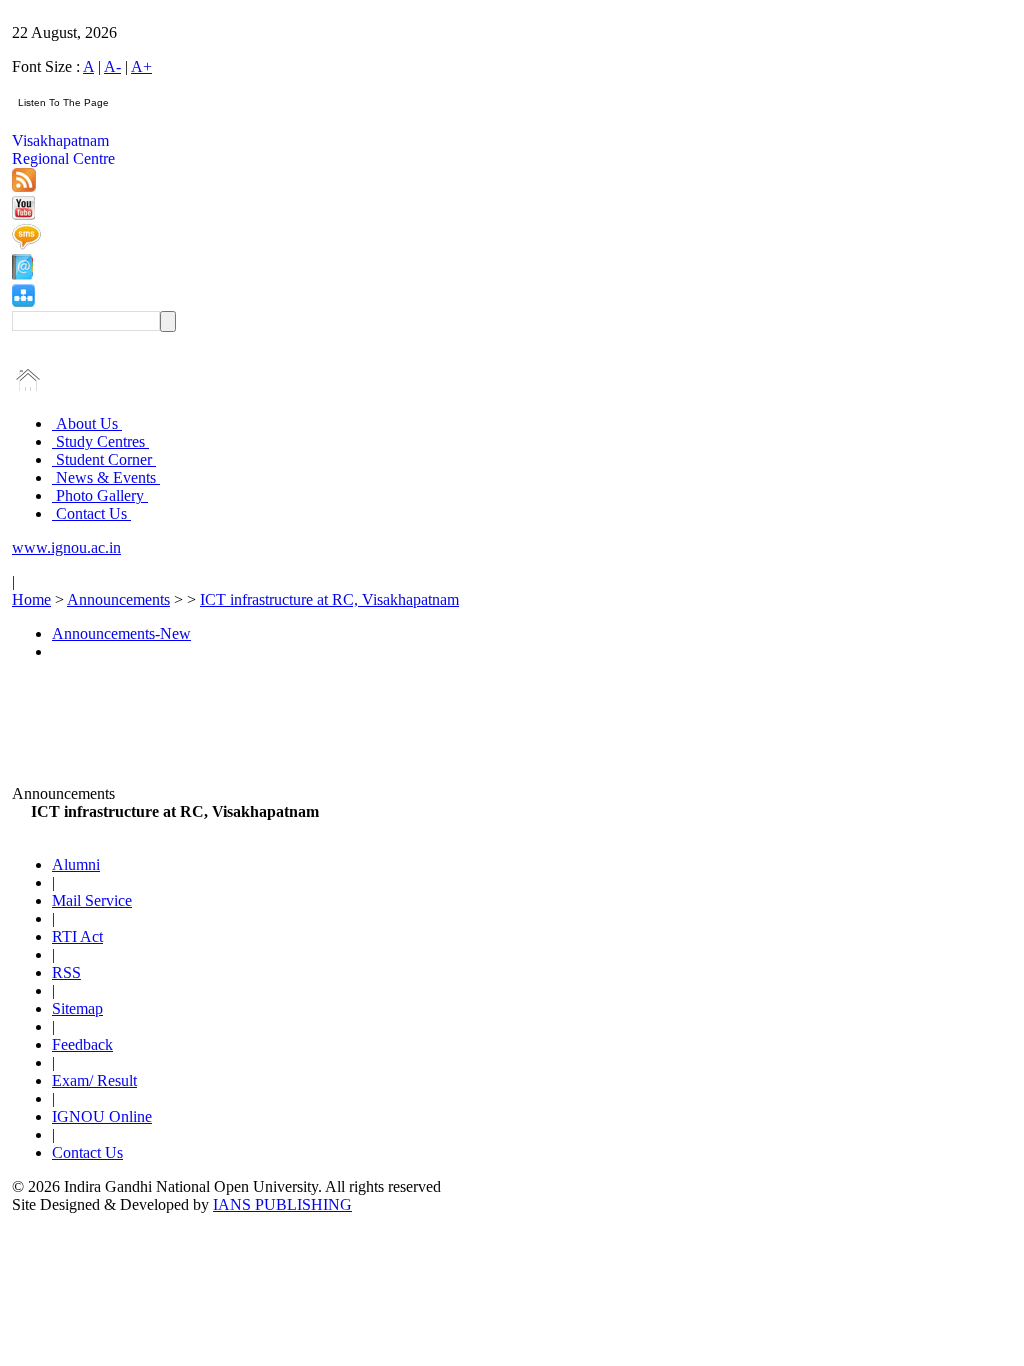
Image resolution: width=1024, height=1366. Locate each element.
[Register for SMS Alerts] (26, 244)
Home (31, 599)
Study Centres (100, 441)
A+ (141, 66)
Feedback (82, 1044)
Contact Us (91, 513)
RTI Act (77, 936)
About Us (87, 423)
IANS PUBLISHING (282, 1204)
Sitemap (77, 1008)
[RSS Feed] (24, 186)
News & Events (106, 477)
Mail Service (92, 900)
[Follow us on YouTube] (23, 214)
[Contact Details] (22, 274)
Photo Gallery (100, 495)
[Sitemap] (23, 301)
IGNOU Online (102, 1116)
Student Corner (104, 459)
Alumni (76, 864)
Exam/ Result (94, 1080)
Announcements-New (121, 633)
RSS (66, 972)
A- (112, 66)
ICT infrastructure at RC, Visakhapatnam (329, 599)
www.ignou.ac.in (66, 547)
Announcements (118, 599)
